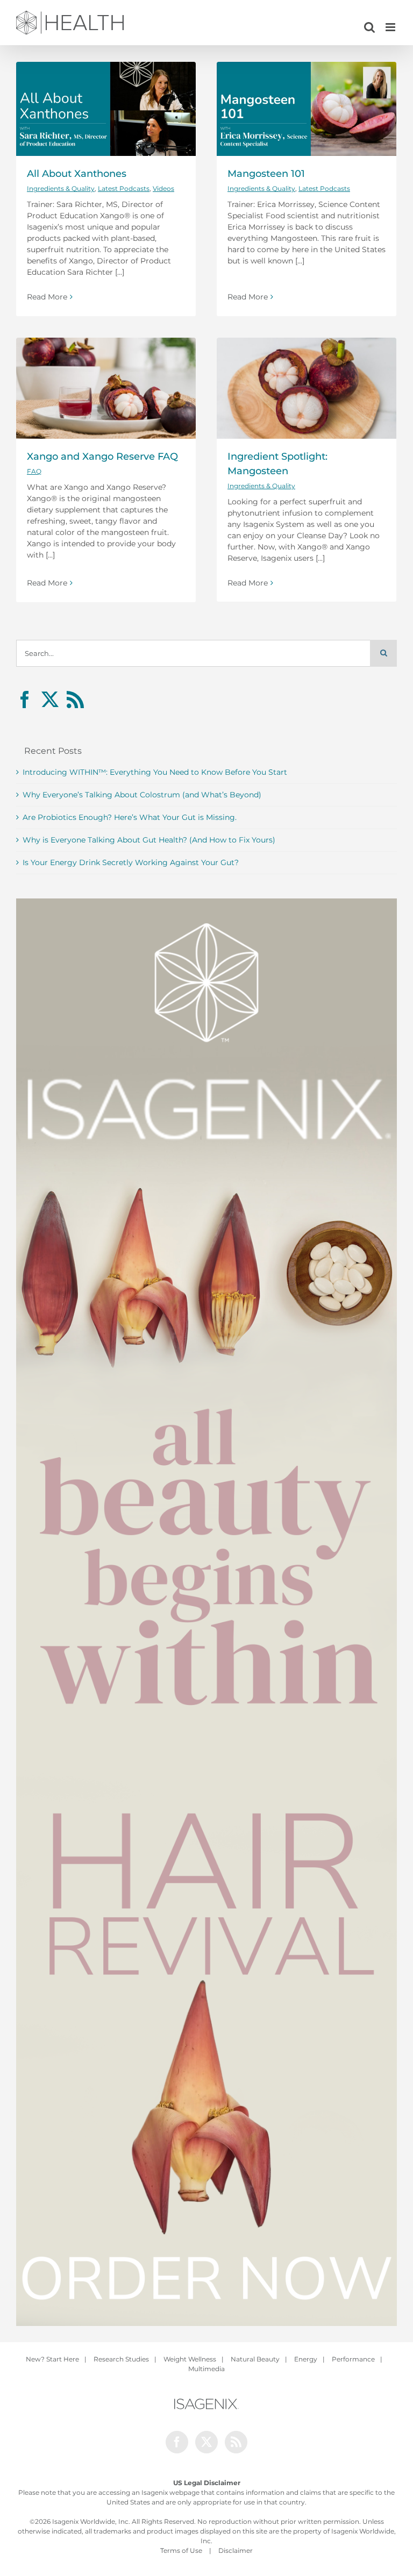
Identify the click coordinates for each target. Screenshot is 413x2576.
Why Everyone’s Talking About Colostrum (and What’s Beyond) (142, 795)
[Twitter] (50, 700)
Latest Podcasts (124, 188)
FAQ (34, 471)
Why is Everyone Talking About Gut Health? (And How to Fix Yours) (149, 840)
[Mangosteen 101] (307, 109)
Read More (47, 297)
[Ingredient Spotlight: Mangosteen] (307, 388)
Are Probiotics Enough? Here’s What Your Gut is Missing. (130, 817)
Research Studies (121, 2359)
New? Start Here (52, 2359)
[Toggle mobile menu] (391, 27)
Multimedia (206, 2369)
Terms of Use (181, 2550)
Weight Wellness (190, 2359)
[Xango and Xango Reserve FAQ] (106, 388)
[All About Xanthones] (106, 109)
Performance (353, 2359)
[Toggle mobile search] (369, 27)
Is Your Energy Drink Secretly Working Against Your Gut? (131, 862)
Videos (163, 188)
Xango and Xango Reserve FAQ (102, 456)
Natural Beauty (255, 2359)
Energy (306, 2359)
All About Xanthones (77, 173)
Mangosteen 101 (266, 173)
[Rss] (75, 700)
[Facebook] (25, 700)
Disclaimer (236, 2550)
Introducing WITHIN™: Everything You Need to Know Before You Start (155, 772)
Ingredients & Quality (61, 188)
